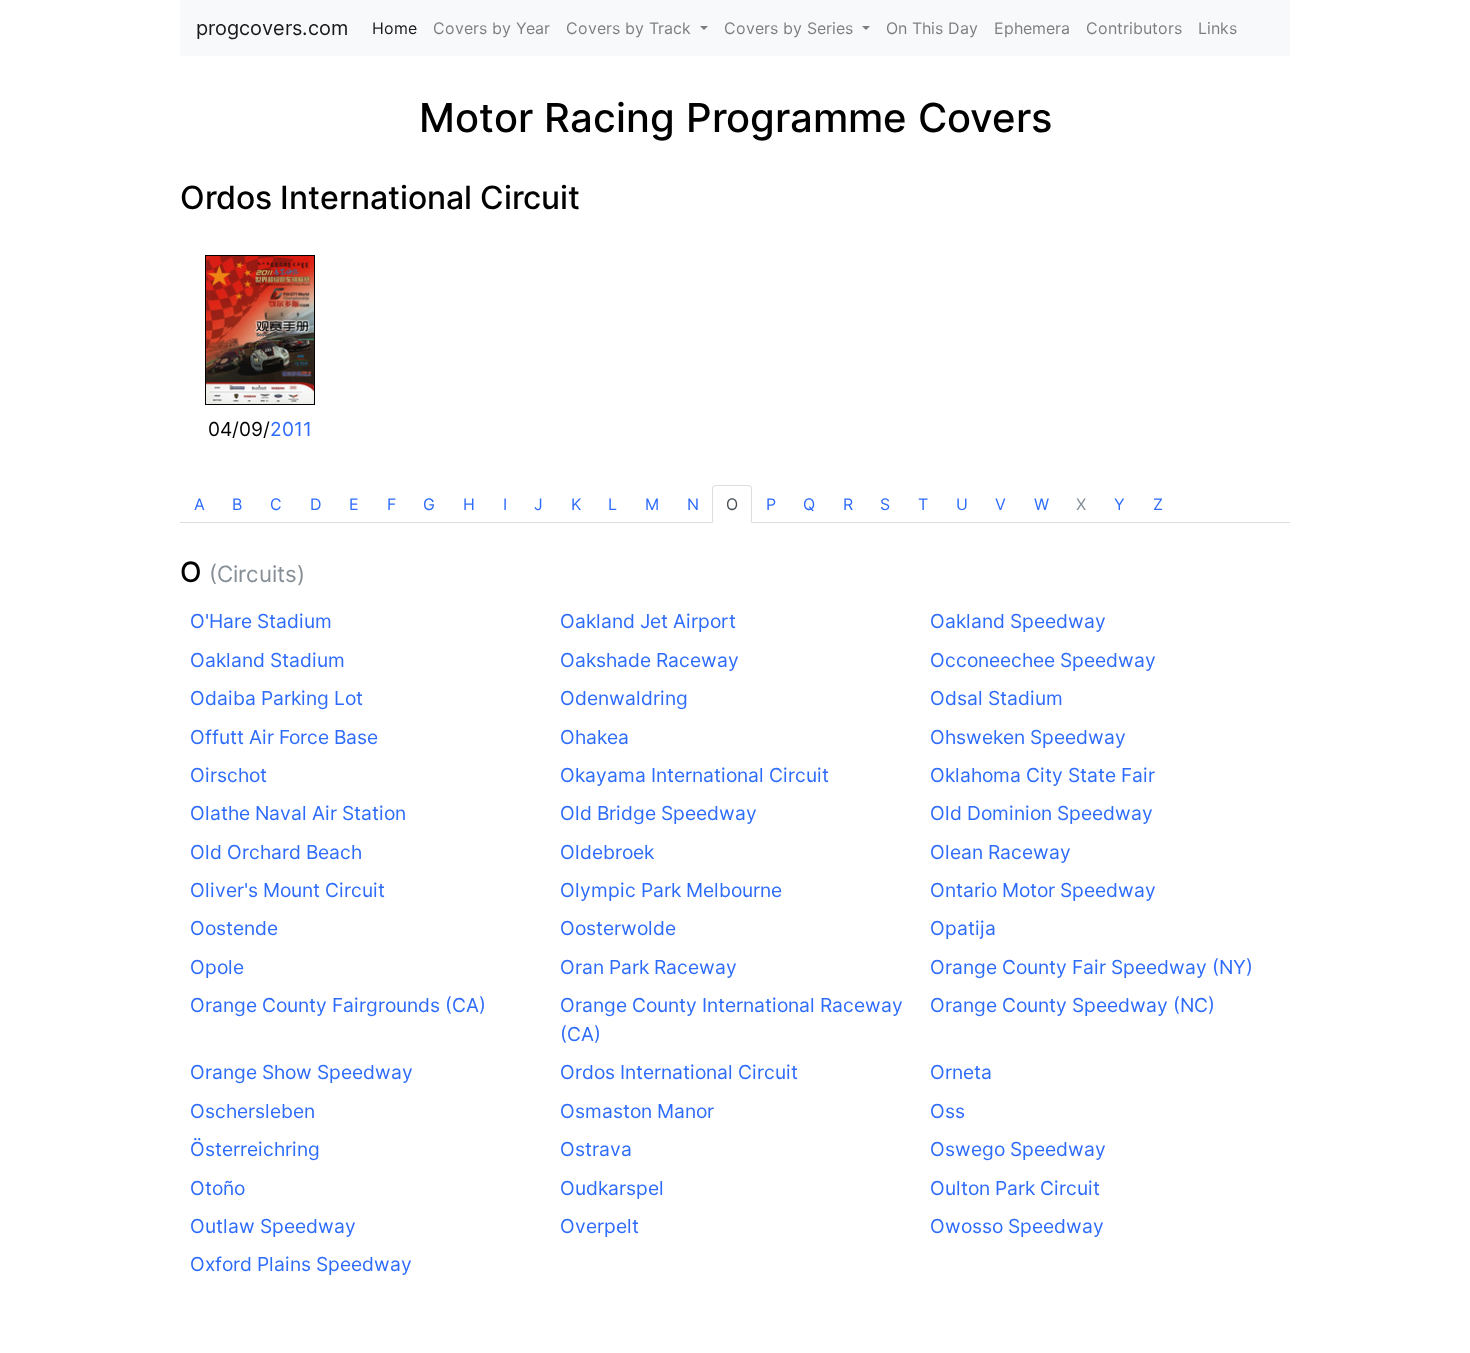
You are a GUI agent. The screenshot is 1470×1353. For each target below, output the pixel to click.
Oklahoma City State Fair (1042, 775)
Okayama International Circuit (694, 775)
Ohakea (594, 737)
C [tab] (276, 504)
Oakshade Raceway (649, 660)
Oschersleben (252, 1111)
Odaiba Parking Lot (276, 698)
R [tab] (848, 504)
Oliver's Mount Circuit (287, 890)
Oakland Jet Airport (648, 621)
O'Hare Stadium (261, 621)
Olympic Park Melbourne (671, 890)
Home (398, 28)
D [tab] (316, 504)
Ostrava (596, 1149)
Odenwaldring (624, 698)
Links (1217, 28)
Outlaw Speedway (273, 1226)
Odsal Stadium (996, 698)
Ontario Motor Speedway (1043, 890)
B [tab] (237, 504)
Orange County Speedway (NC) (1072, 1005)
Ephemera (1032, 28)
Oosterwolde (618, 928)
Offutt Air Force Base (284, 737)
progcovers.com (272, 28)
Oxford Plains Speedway (301, 1264)
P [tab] (771, 504)
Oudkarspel (612, 1188)
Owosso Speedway (1017, 1226)
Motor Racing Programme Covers (735, 117)
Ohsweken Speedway (1028, 737)
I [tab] (505, 504)
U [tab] (962, 504)
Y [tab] (1119, 504)
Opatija (963, 928)
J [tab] (538, 504)
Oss (947, 1111)
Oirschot (228, 775)
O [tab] (732, 504)
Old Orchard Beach (276, 852)
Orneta (961, 1072)
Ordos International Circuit (380, 197)
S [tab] (885, 504)
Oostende (234, 928)
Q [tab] (809, 504)
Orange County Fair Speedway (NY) (1091, 967)
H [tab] (469, 504)
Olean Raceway (1000, 852)
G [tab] (429, 504)
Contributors (1134, 28)
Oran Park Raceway (648, 967)
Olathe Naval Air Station (298, 813)
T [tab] (923, 504)
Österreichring (255, 1149)
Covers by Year (491, 28)
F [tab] (391, 504)
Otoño (217, 1188)
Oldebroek (607, 852)
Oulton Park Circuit (1015, 1188)
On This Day (932, 28)
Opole (217, 967)
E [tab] (354, 504)
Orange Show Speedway (301, 1072)
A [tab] (199, 504)
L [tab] (612, 504)
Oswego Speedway (1018, 1149)
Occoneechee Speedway (1043, 660)
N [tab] (693, 504)
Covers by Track (631, 28)
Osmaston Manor (637, 1111)
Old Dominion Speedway (1041, 813)
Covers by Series (791, 28)
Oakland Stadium (267, 660)
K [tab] (576, 504)
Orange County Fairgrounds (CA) (338, 1005)
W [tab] (1041, 504)
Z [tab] (1158, 504)
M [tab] (652, 504)
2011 (291, 429)
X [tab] (1081, 504)
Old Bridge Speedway (658, 813)
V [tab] (1000, 504)
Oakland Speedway (1018, 621)
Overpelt (599, 1226)
